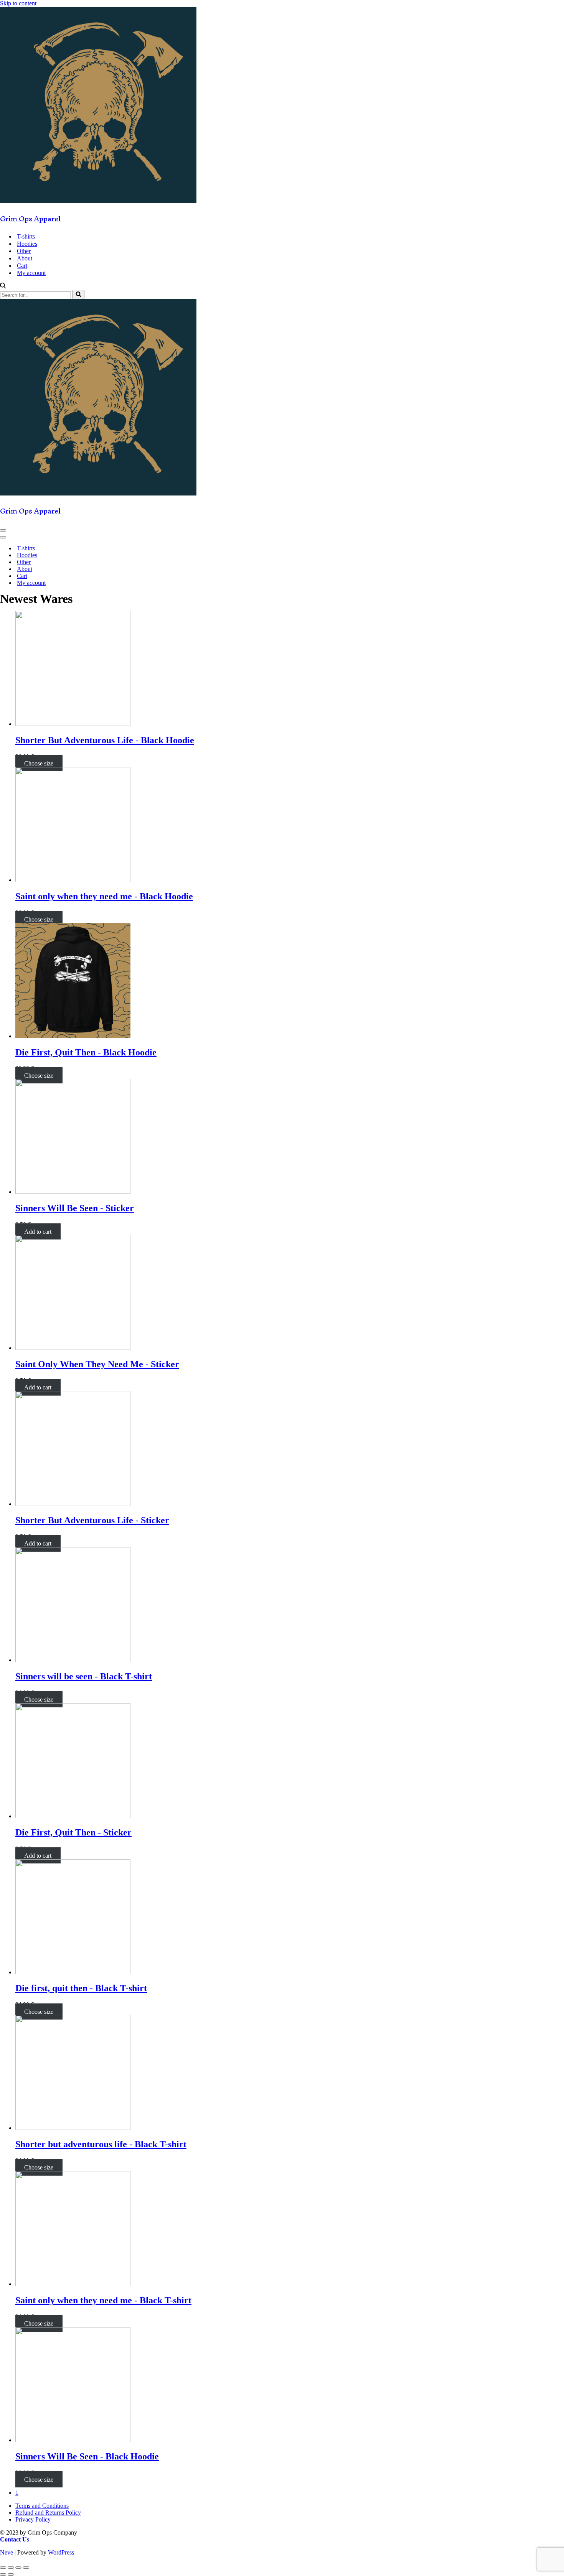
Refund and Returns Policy (48, 2513)
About (25, 258)
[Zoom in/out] (26, 2568)
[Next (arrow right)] (11, 2574)
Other (24, 251)
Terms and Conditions (42, 2506)
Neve (7, 2552)
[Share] (11, 2568)
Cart (22, 266)
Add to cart (38, 1231)
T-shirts (26, 236)
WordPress (61, 2552)
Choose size (39, 763)
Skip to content (18, 3)
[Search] (3, 286)
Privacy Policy (33, 2519)
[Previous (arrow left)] (3, 2574)
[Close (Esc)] (3, 2568)
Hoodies (27, 244)
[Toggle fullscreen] (18, 2568)
